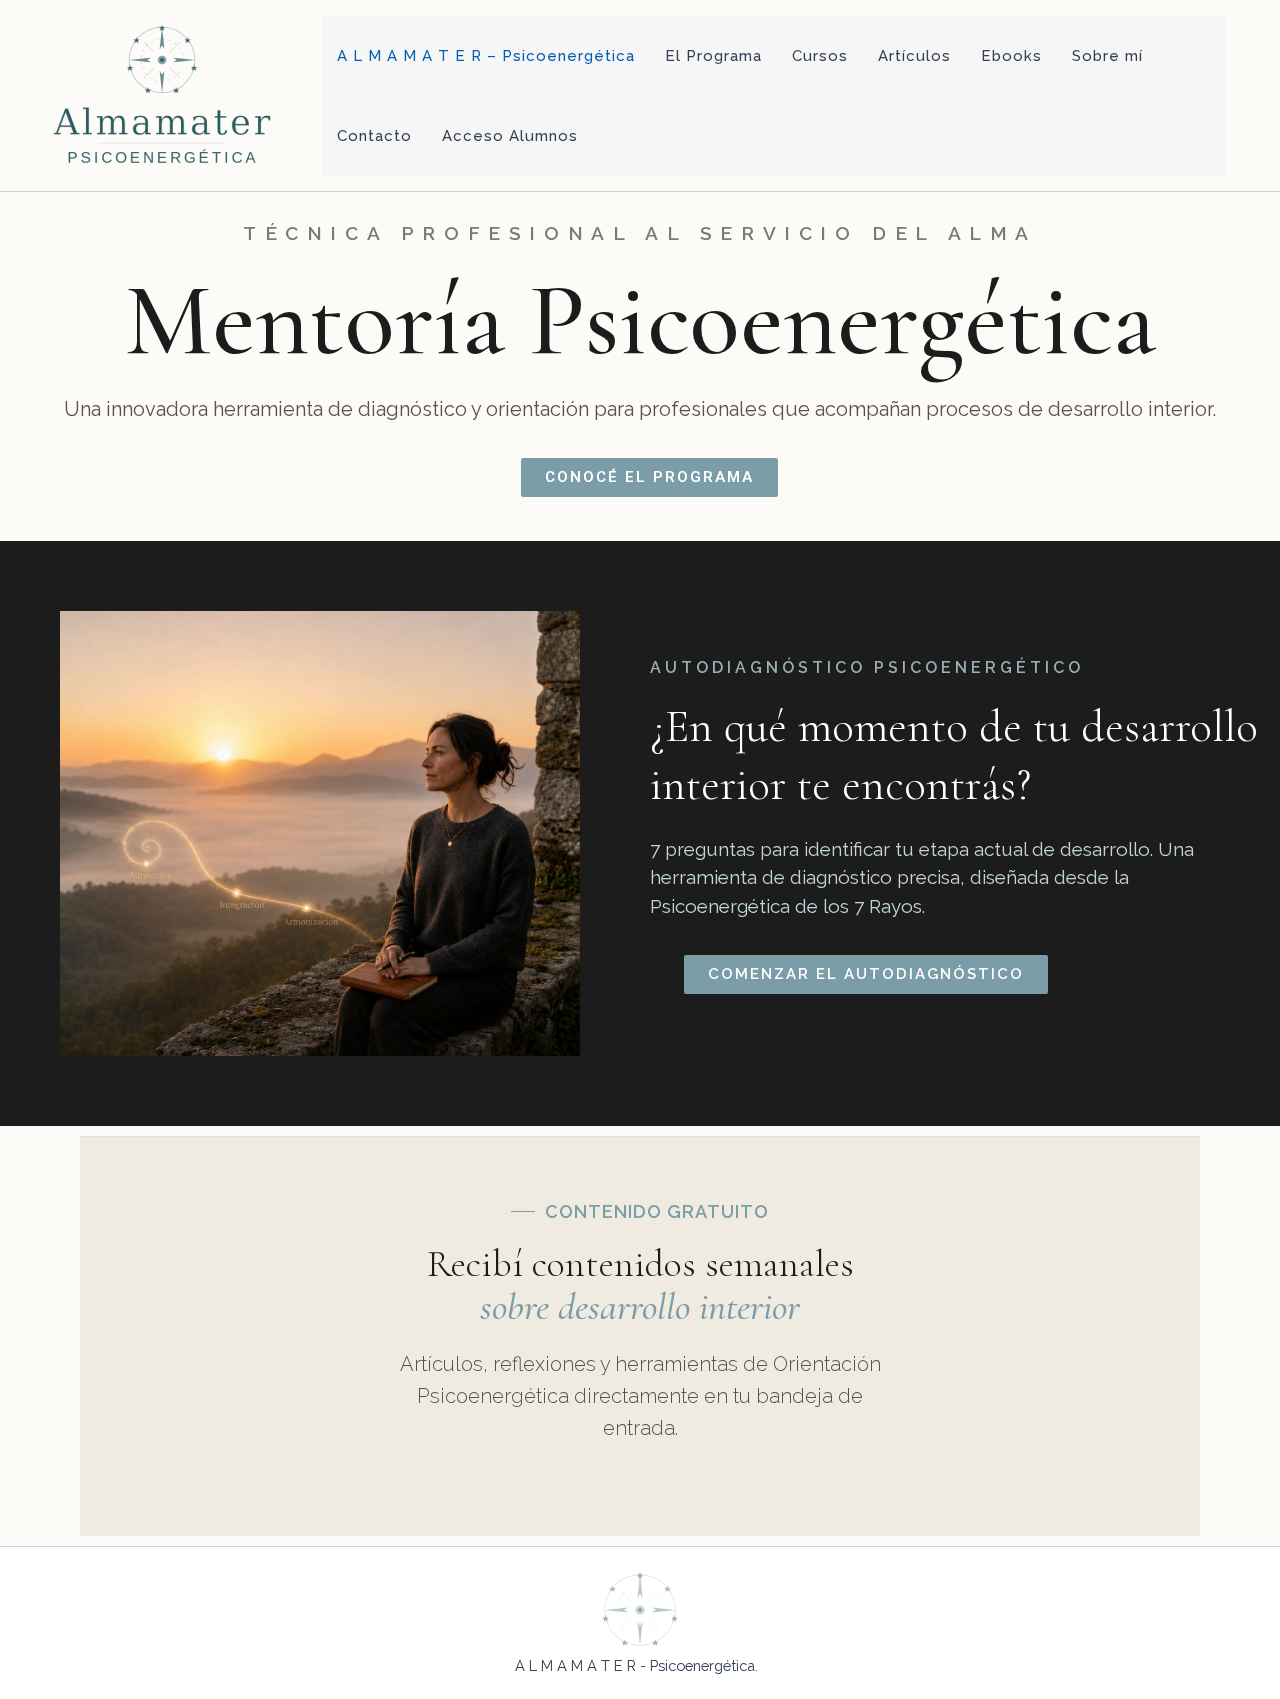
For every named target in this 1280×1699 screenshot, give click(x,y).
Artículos (914, 56)
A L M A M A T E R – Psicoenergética (486, 56)
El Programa (713, 56)
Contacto (374, 136)
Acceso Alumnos (510, 136)
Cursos (820, 56)
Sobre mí (1107, 56)
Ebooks (1011, 56)
